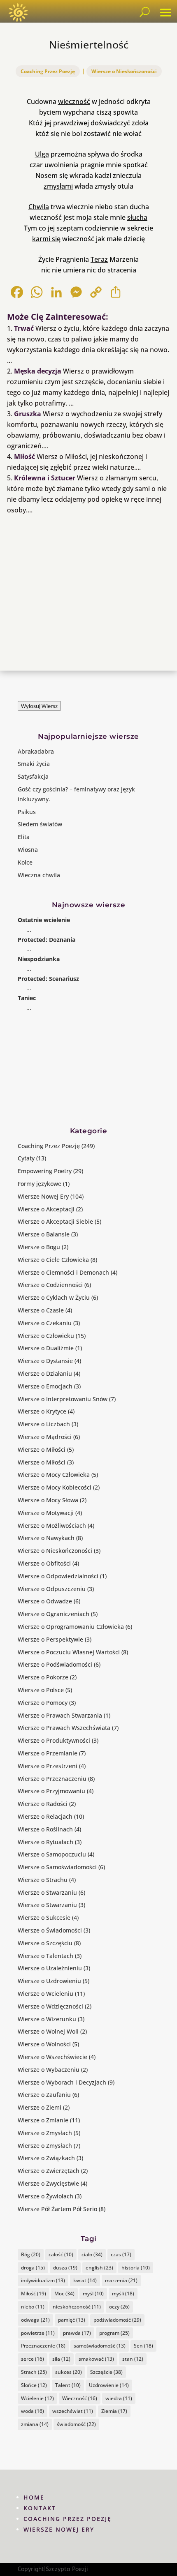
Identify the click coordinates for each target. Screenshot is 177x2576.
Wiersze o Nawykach (46, 1538)
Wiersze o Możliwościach (52, 1526)
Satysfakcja (33, 776)
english (99, 2268)
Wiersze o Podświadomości (55, 1664)
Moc (64, 2293)
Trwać (24, 328)
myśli (123, 2293)
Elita (24, 837)
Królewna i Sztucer (45, 478)
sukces (69, 2372)
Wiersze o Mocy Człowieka (54, 1475)
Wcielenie (37, 2398)
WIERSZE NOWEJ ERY (59, 2529)
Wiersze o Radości (43, 1804)
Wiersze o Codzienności (50, 1285)
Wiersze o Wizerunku (47, 2019)
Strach (34, 2372)
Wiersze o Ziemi (40, 2107)
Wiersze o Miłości (42, 1449)
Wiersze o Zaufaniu (44, 2095)
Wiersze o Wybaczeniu (49, 2070)
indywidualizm (43, 2280)
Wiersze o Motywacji (46, 1513)
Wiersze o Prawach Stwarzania (60, 1715)
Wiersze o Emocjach (45, 1386)
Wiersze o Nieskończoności (124, 71)
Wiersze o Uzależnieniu (50, 1968)
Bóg (31, 2254)
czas (121, 2254)
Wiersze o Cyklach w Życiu (54, 1297)
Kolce (25, 862)
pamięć (72, 2320)
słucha (137, 217)
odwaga (35, 2320)
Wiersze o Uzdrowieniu (49, 1981)
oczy (119, 2307)
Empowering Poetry (45, 1171)
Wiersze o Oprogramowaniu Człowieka (71, 1627)
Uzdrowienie (109, 2385)
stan (133, 2359)
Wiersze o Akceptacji (46, 1209)
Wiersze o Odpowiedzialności (58, 1576)
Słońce (34, 2385)
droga (33, 2268)
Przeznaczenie (43, 2346)
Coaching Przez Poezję (48, 71)
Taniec (27, 998)
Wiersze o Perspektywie (50, 1639)
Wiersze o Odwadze (45, 1601)
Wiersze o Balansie (44, 1234)
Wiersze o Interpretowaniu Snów (63, 1399)
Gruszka (28, 414)
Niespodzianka (39, 959)
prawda (77, 2333)
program (114, 2333)
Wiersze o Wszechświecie (52, 2057)
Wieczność (80, 2398)
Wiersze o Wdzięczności (50, 2006)
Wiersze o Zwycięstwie (48, 2183)
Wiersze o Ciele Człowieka (53, 1260)
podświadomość (117, 2320)
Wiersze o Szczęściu (45, 1943)
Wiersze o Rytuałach (45, 1842)
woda (33, 2411)
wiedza (119, 2398)
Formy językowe (40, 1184)
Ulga (42, 154)
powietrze (38, 2333)
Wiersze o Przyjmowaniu (51, 1791)
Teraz (99, 259)
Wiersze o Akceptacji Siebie (55, 1221)
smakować (96, 2359)
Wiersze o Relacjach (45, 1816)
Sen (143, 2346)
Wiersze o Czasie (41, 1310)
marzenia (121, 2280)
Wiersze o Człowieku (46, 1336)
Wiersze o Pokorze (43, 1677)
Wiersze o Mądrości (45, 1437)
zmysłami (58, 186)
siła (61, 2359)
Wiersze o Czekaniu (45, 1323)
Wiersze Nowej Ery (43, 1196)
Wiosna (28, 850)
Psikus (27, 812)
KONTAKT (40, 2508)
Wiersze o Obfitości (44, 1563)
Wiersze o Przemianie (48, 1753)
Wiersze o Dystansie (45, 1361)
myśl (93, 2293)
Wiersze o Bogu (39, 1247)
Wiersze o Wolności (44, 2044)
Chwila (39, 207)
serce (33, 2359)
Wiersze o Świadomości (50, 1930)
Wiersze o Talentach (45, 1956)
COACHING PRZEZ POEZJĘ (68, 2519)
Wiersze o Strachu (43, 1880)
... (29, 930)
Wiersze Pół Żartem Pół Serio (57, 2209)
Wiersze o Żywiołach (45, 2196)
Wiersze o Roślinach (45, 1829)
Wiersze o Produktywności (54, 1740)
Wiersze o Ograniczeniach (54, 1614)
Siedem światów (40, 824)
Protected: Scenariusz (48, 979)
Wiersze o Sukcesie (44, 1918)
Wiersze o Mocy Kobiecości (55, 1487)
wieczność (74, 101)
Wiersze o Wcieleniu (45, 1994)
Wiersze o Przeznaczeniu (52, 1779)
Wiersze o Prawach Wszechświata (64, 1728)
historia (136, 2268)
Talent (68, 2385)
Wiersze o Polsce (41, 1690)
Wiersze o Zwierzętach (49, 2171)
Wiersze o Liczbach (44, 1424)
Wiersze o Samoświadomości (57, 1867)
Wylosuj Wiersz (39, 706)
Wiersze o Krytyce (42, 1411)
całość (61, 2254)
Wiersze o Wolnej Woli (48, 2031)
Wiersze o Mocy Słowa (48, 1500)
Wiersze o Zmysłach (45, 2133)
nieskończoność (77, 2307)
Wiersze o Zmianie (43, 2120)
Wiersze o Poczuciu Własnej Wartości (69, 1652)
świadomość (76, 2424)
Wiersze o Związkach (46, 2158)
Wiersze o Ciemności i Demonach (63, 1272)
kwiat (85, 2280)
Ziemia (114, 2411)
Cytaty (26, 1158)
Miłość (24, 457)
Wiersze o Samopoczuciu (52, 1854)
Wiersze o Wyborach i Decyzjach (62, 2082)
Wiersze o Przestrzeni (48, 1766)
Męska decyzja (38, 371)
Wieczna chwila (39, 875)
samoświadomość (100, 2346)
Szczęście (106, 2372)
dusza (65, 2268)
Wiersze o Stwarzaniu (47, 1892)
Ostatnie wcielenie (44, 920)
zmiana (35, 2424)
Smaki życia (34, 764)
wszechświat (73, 2411)
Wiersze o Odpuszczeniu (52, 1589)
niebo (33, 2307)
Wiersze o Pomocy (43, 1703)
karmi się (46, 239)
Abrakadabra (36, 751)
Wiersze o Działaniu (45, 1373)
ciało (92, 2254)
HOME (34, 2497)
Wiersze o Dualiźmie (46, 1348)
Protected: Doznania (47, 940)
